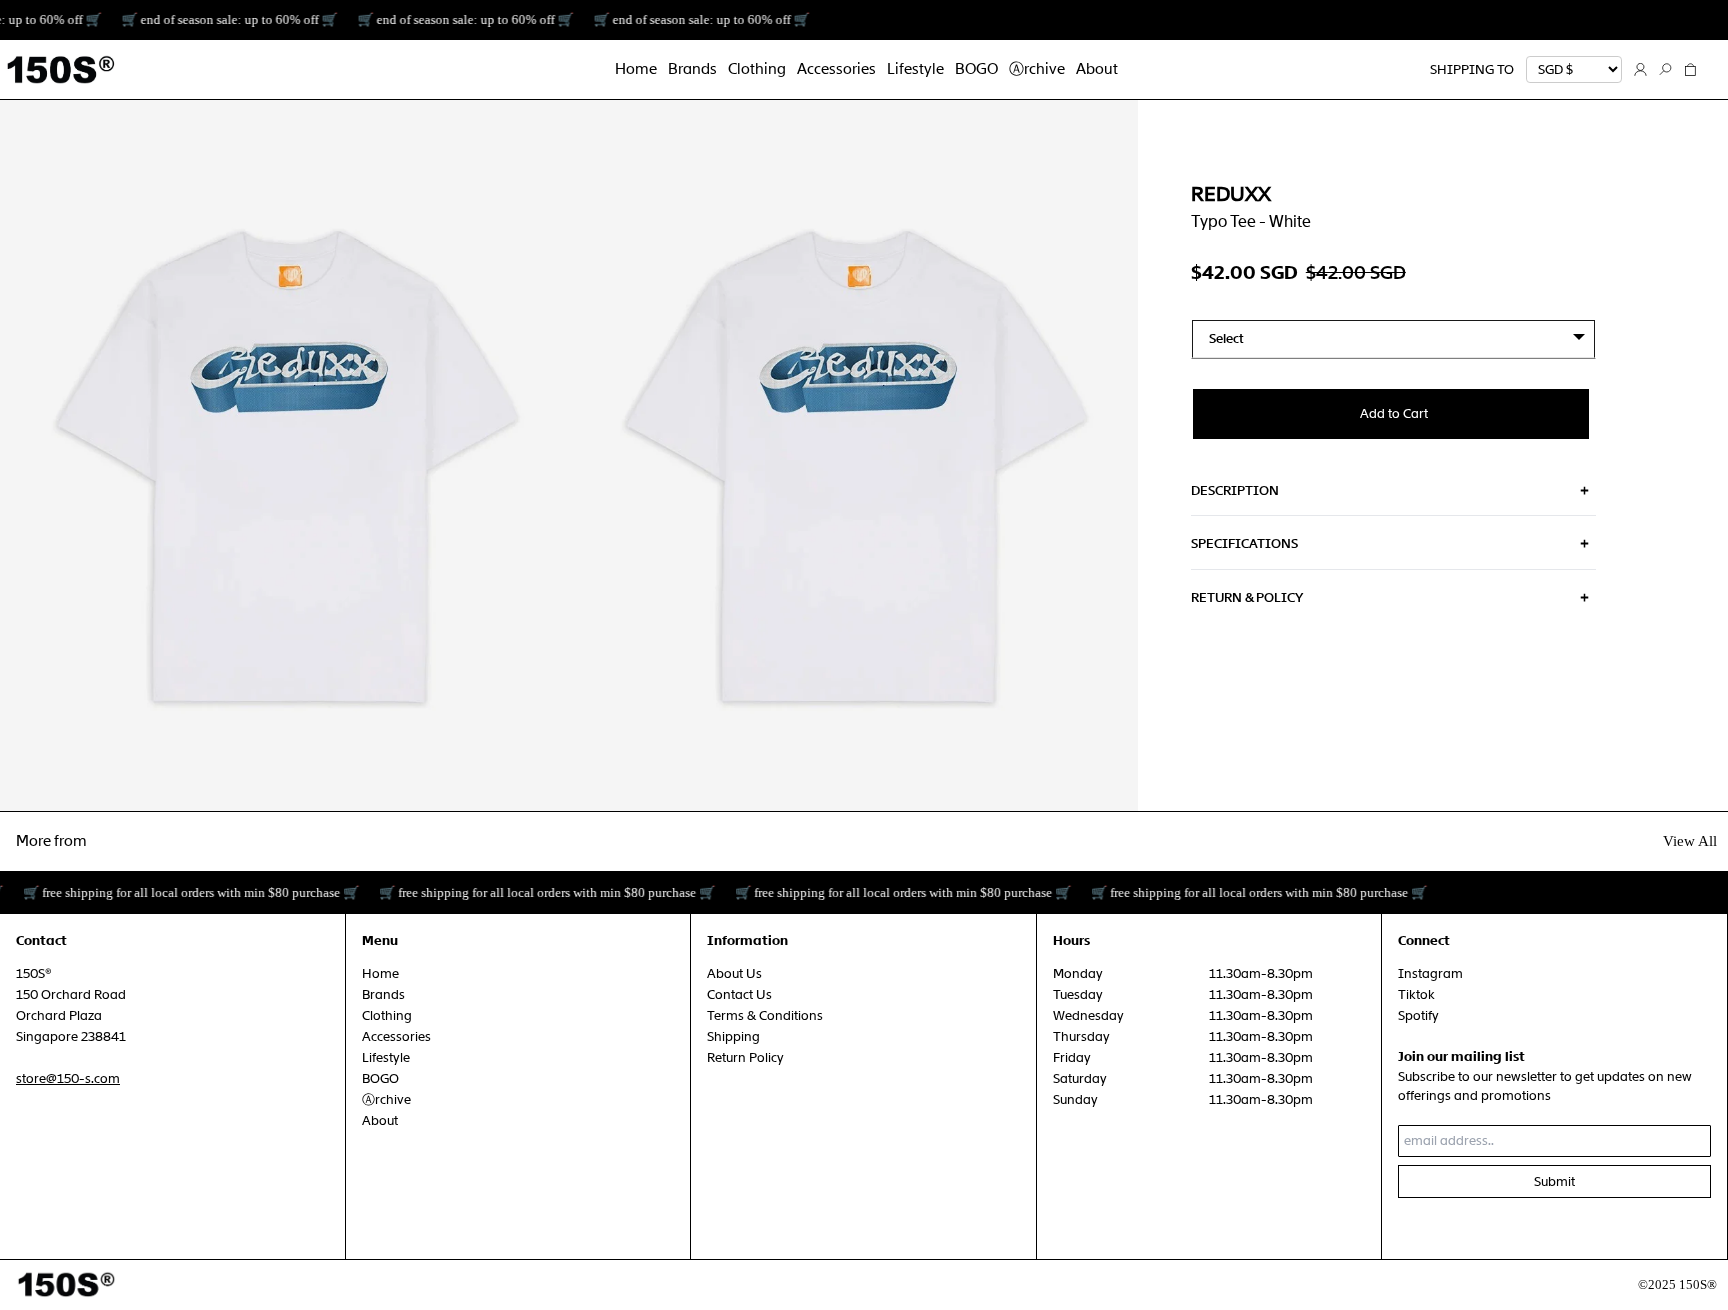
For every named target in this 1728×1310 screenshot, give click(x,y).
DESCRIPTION (1235, 490)
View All (1690, 841)
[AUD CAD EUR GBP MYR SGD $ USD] (1574, 70)
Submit (1554, 1181)
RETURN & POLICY (1247, 597)
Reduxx (1231, 194)
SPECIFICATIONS (1244, 543)
